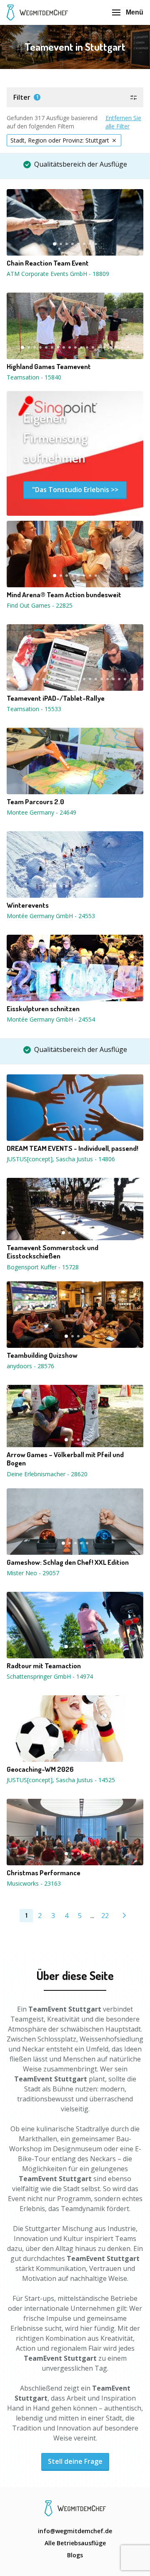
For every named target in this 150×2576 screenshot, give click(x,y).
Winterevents (28, 905)
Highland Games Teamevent (49, 367)
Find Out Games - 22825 (40, 605)
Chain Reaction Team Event (48, 263)
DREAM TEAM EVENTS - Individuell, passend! (72, 1148)
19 (128, 347)
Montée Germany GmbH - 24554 (51, 1019)
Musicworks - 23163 (34, 1883)
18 (122, 347)
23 (137, 679)
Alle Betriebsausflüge (75, 2543)
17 (116, 347)
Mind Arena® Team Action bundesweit (64, 595)
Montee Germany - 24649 (41, 812)
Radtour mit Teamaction (44, 1666)
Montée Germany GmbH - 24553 (51, 916)
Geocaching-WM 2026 (40, 1769)
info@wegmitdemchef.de (75, 2531)
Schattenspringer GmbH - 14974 (50, 1676)
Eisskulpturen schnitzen (43, 1009)
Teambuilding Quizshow (42, 1355)
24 (142, 679)
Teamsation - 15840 (34, 377)
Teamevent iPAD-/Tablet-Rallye (56, 698)
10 (75, 347)
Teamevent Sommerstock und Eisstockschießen (52, 1252)
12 (87, 347)
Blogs (75, 2555)
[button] (75, 97)
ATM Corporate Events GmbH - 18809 (58, 274)
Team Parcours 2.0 (35, 802)
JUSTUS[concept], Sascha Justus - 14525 (61, 1780)
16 (110, 347)
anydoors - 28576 (30, 1366)
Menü (135, 12)
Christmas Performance (44, 1873)
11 (81, 347)
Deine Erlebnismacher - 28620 (47, 1474)
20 (119, 679)
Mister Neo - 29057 (33, 1573)
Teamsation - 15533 (34, 709)
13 (93, 347)
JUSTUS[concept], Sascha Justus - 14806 (61, 1159)
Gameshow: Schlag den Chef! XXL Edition (68, 1562)
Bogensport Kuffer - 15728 (43, 1267)
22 (131, 679)
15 (105, 347)
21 (125, 679)
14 (99, 347)
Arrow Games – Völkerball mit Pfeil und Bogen (65, 1459)
